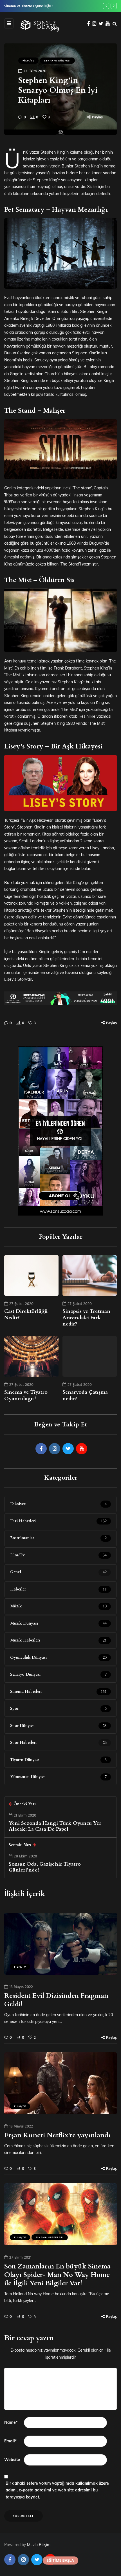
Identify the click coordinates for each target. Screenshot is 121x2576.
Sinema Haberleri (50, 2237)
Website (12, 2460)
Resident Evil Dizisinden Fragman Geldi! (56, 2000)
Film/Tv (28, 60)
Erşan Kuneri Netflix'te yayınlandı (57, 2135)
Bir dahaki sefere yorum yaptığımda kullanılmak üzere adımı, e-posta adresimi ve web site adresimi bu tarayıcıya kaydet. (57, 2490)
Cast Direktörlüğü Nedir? (26, 1314)
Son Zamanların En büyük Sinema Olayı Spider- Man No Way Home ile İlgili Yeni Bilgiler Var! (57, 2275)
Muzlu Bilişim (39, 2545)
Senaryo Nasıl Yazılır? (20, 6)
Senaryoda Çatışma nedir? (85, 1395)
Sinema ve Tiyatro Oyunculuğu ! (26, 1395)
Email (10, 2441)
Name (11, 2422)
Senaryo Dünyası (57, 60)
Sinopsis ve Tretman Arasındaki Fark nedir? (86, 1318)
